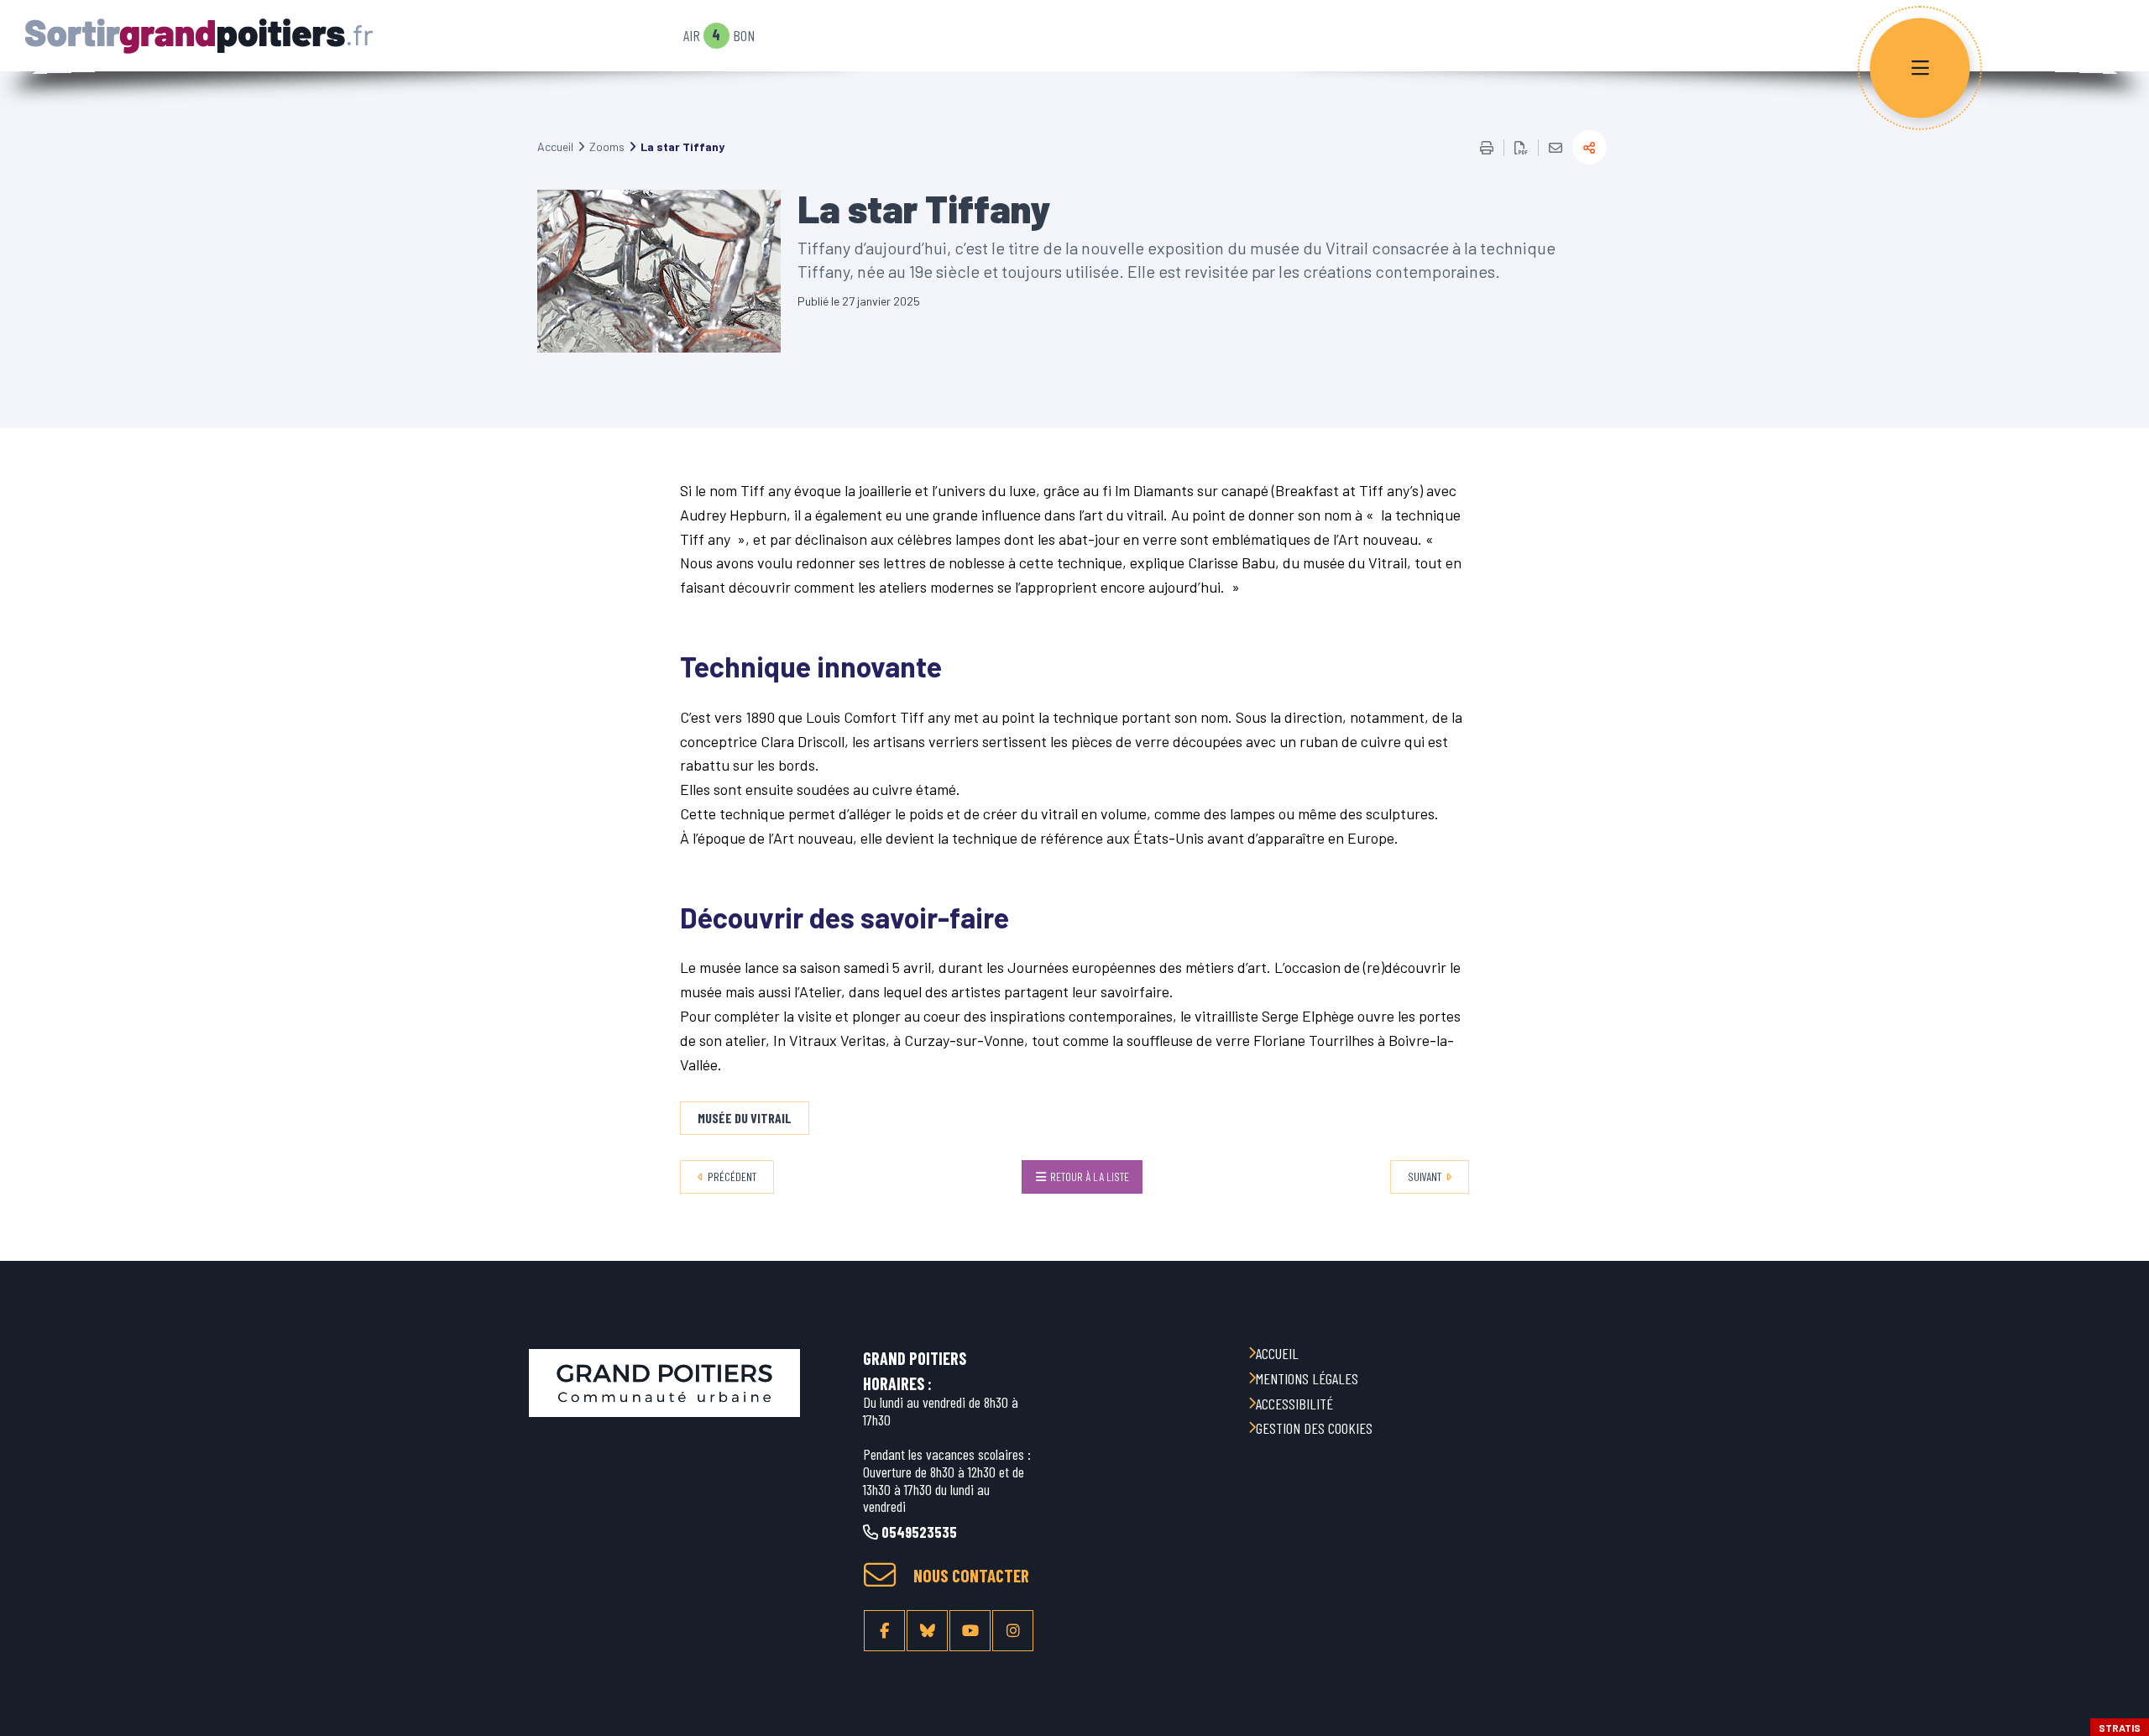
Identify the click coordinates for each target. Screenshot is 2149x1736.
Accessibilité (1294, 1404)
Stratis (2120, 1728)
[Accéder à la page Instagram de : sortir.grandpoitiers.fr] (1013, 1631)
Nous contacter (971, 1576)
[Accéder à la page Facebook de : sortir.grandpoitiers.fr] (884, 1631)
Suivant (1425, 1177)
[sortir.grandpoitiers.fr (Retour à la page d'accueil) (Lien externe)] (664, 1383)
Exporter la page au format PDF (1521, 148)
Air (692, 36)
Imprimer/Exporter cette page (1487, 148)
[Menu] (1920, 68)
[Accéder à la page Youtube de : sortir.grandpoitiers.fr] (970, 1631)
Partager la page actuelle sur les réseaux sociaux (1590, 147)
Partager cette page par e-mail (1556, 148)
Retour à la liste (1090, 1177)
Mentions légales (1307, 1378)
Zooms (607, 146)
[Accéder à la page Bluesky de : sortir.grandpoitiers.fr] (927, 1631)
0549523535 (918, 1532)
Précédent (732, 1177)
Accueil (555, 146)
